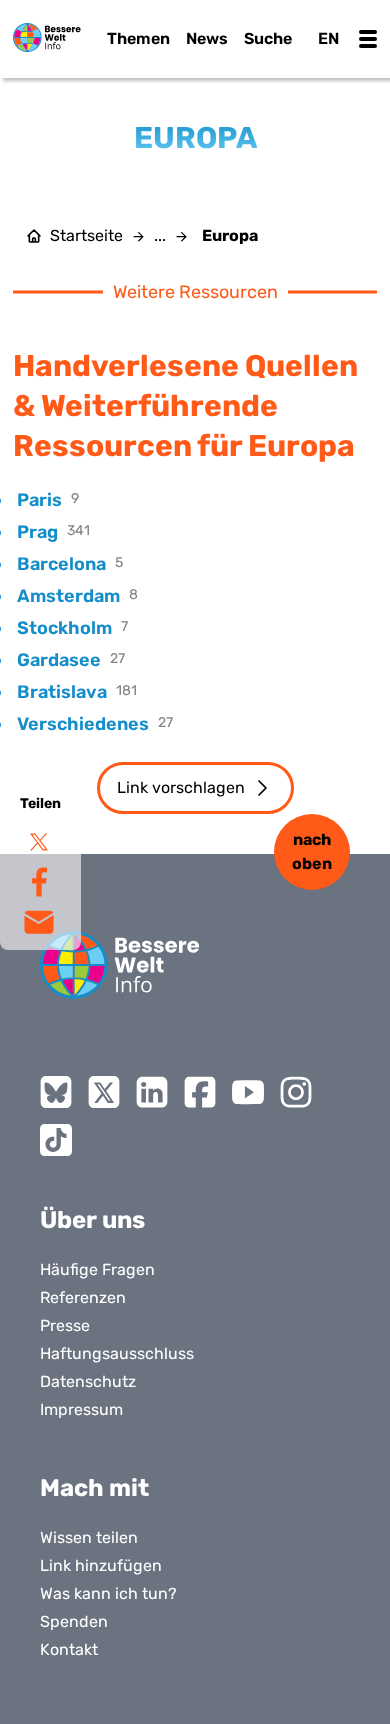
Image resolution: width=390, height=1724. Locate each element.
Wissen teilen (89, 1537)
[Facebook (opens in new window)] (200, 1092)
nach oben (312, 851)
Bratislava (62, 692)
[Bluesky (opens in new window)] (56, 1092)
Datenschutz (88, 1381)
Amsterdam (68, 596)
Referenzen (83, 1297)
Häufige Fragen (97, 1269)
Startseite (86, 236)
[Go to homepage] (120, 965)
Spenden (74, 1621)
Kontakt (69, 1649)
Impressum (81, 1409)
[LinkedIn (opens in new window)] (152, 1092)
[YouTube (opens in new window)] (248, 1092)
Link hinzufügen (101, 1565)
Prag (37, 532)
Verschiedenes (83, 724)
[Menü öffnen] (368, 39)
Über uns (92, 1220)
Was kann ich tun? (108, 1593)
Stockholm (64, 628)
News (207, 38)
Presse (65, 1325)
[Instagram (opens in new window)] (296, 1092)
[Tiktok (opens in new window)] (56, 1140)
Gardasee (59, 660)
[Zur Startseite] (47, 37)
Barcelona (61, 564)
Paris (39, 500)
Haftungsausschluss (117, 1353)
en (328, 38)
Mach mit (94, 1488)
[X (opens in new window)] (104, 1092)
